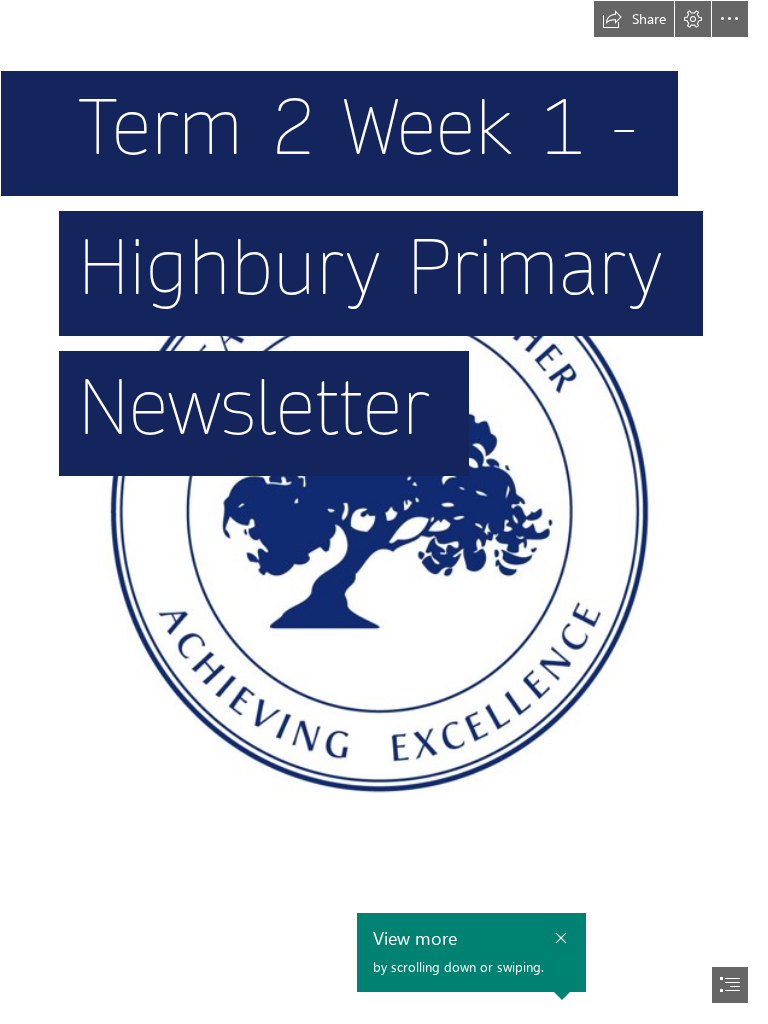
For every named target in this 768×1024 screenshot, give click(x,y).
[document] (384, 512)
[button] (634, 19)
